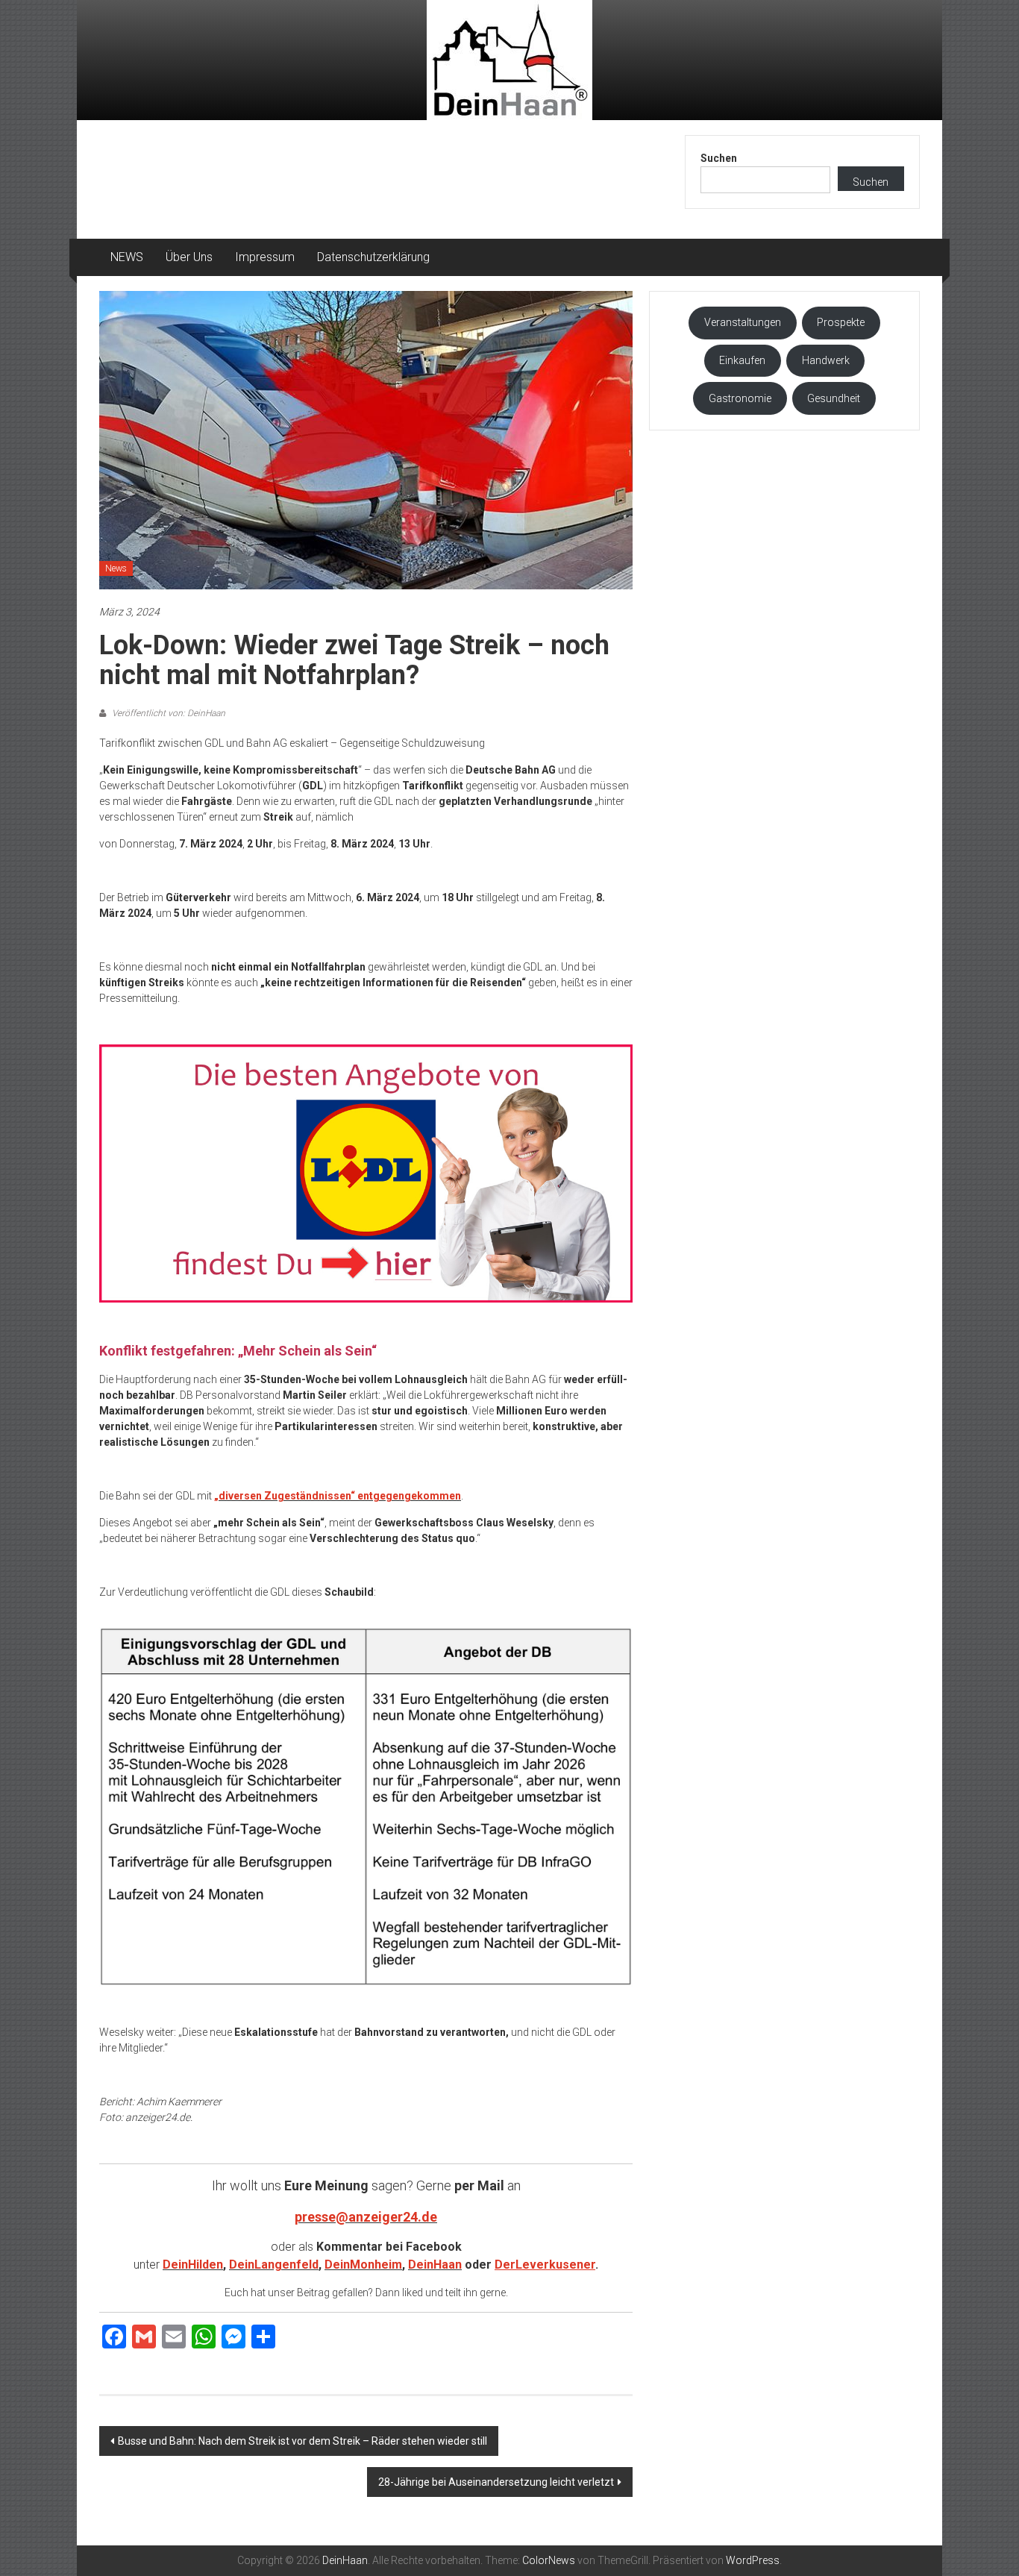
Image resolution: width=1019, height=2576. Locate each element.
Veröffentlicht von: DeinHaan (167, 713)
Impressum (265, 257)
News (116, 568)
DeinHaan (435, 2265)
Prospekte (841, 322)
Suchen (719, 158)
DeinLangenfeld (274, 2265)
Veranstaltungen (743, 322)
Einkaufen (742, 360)
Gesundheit (834, 398)
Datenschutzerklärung (373, 257)
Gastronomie (740, 398)
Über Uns (189, 257)
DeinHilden (193, 2265)
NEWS (127, 257)
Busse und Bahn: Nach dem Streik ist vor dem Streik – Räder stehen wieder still (302, 2441)
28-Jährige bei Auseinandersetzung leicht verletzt (496, 2482)
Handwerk (826, 360)
